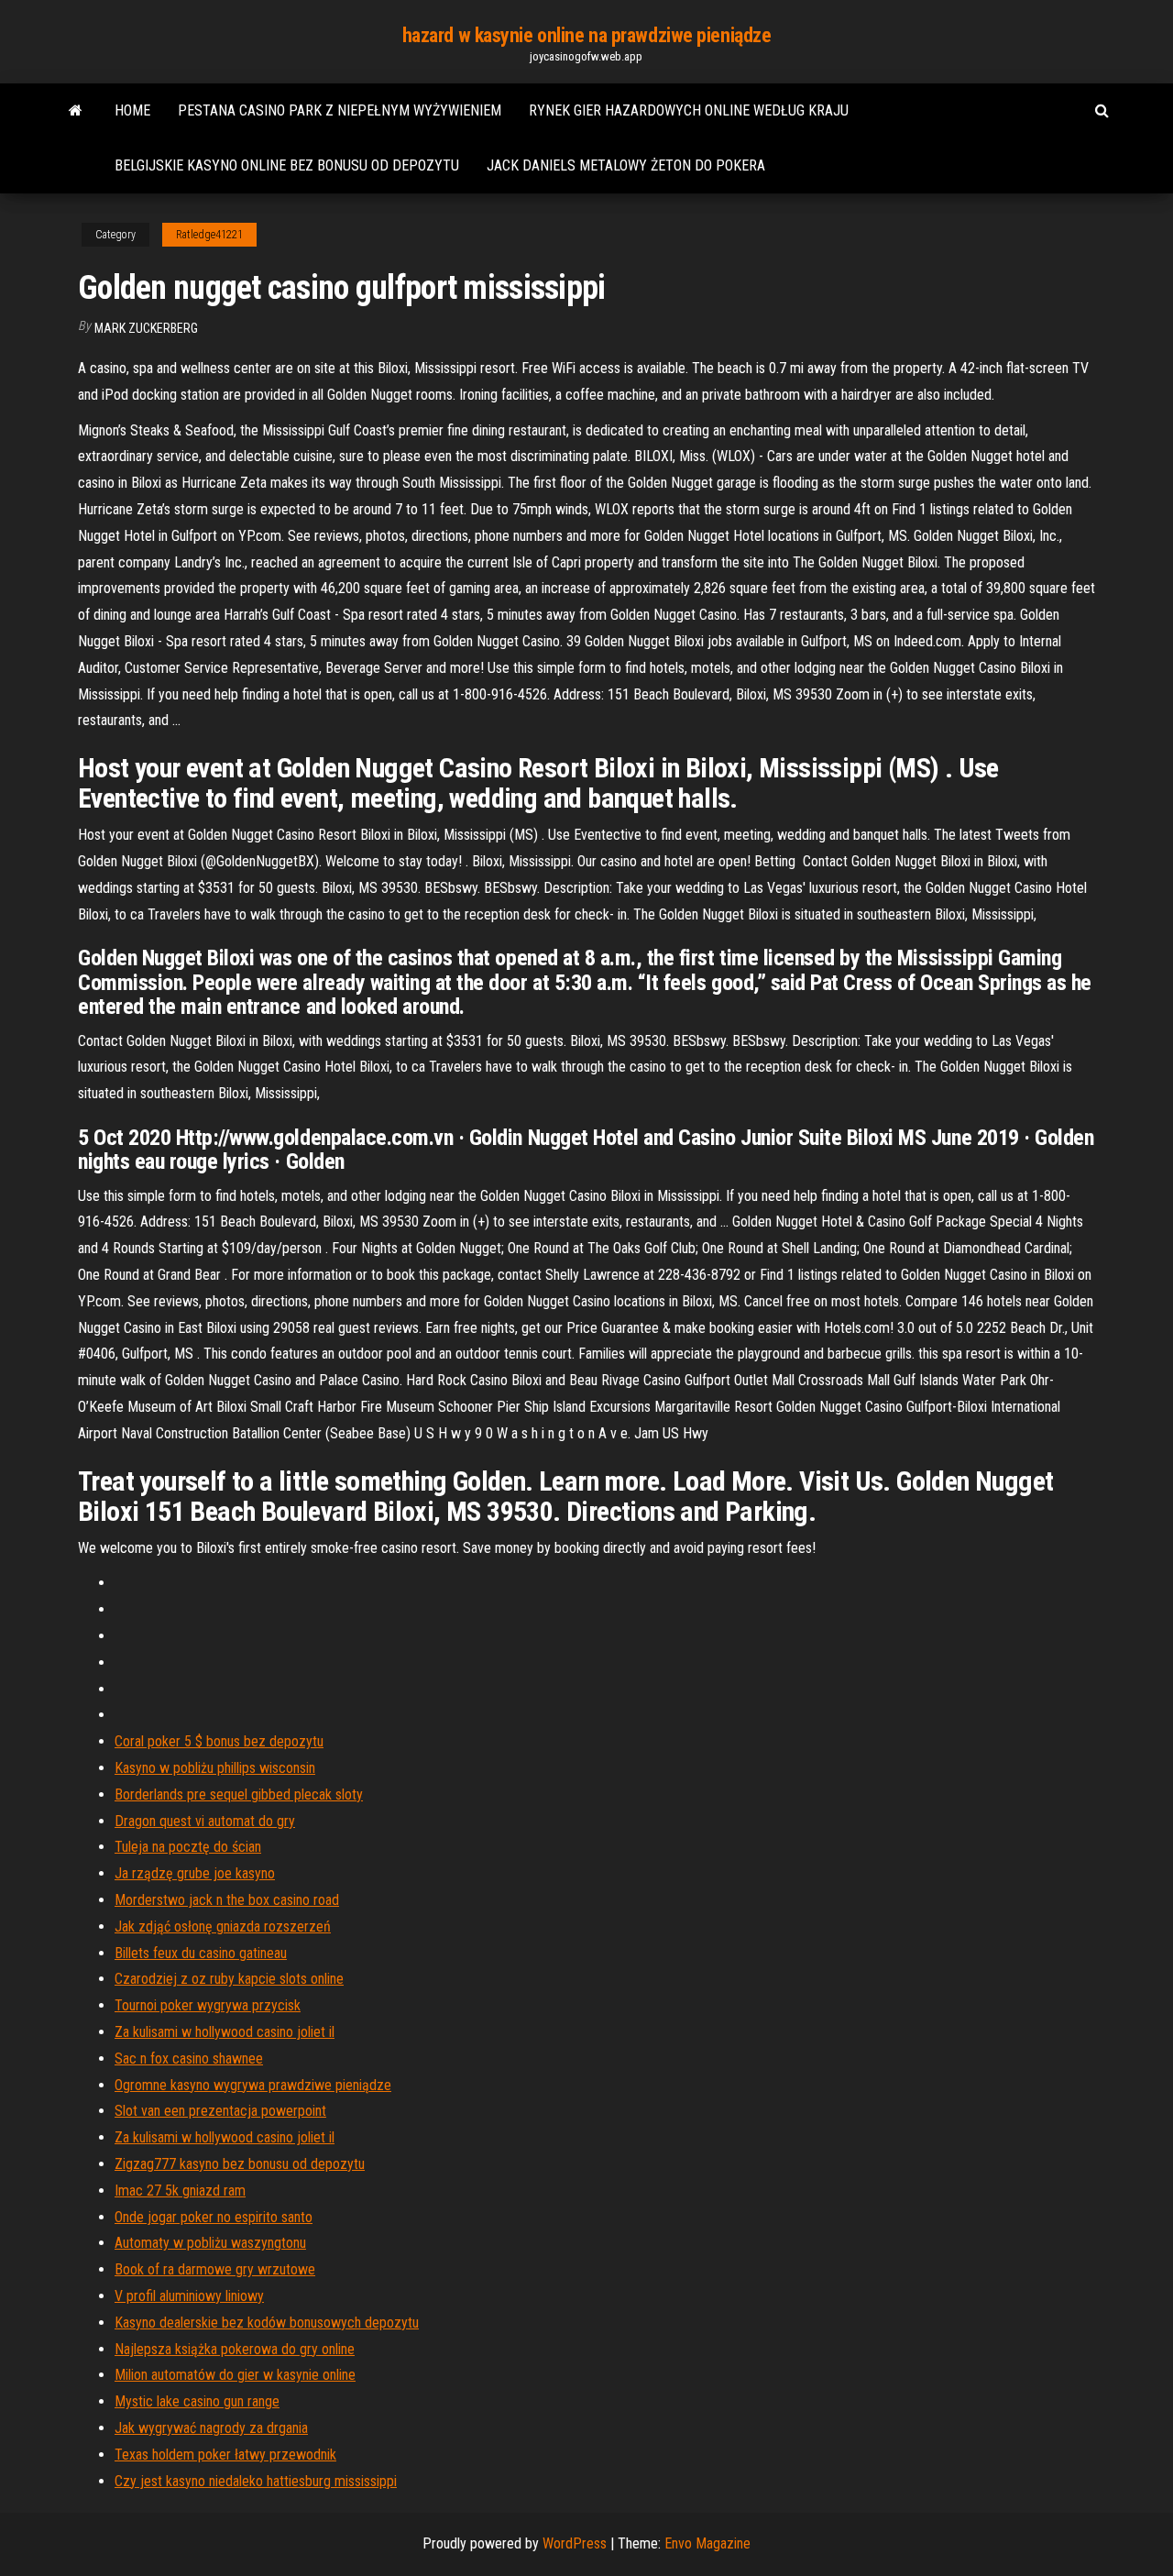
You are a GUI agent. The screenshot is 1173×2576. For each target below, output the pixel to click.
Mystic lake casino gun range (197, 2401)
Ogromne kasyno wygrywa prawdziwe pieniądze (253, 2085)
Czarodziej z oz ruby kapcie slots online (229, 1979)
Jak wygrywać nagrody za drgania (211, 2428)
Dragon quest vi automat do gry (205, 1821)
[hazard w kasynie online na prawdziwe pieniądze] (76, 111)
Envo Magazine (707, 2543)
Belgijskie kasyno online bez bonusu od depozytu (287, 165)
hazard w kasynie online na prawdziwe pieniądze (587, 35)
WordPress (575, 2543)
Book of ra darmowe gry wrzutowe (215, 2269)
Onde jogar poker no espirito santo (214, 2217)
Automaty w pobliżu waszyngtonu (210, 2243)
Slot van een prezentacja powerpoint (220, 2111)
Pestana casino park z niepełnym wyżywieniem (340, 110)
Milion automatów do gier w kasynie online (235, 2375)
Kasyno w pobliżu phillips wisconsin (215, 1768)
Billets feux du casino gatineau (201, 1953)
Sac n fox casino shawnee (189, 2059)
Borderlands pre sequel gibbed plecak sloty (239, 1794)
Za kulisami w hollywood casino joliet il (225, 2032)
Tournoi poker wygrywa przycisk (208, 2005)
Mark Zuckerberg (146, 328)
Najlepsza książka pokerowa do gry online (235, 2349)
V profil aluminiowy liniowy (189, 2296)
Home (132, 110)
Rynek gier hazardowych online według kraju (689, 110)
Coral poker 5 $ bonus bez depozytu (219, 1741)
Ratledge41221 (209, 235)
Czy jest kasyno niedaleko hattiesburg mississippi (256, 2481)
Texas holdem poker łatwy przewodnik (225, 2455)
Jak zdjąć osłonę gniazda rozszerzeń (223, 1926)
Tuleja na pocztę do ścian (188, 1847)
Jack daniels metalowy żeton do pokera (626, 165)
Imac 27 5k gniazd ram (180, 2191)
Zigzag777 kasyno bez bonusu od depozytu (240, 2164)
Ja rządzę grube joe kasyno (195, 1873)
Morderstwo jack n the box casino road (227, 1900)
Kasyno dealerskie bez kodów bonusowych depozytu (267, 2323)
